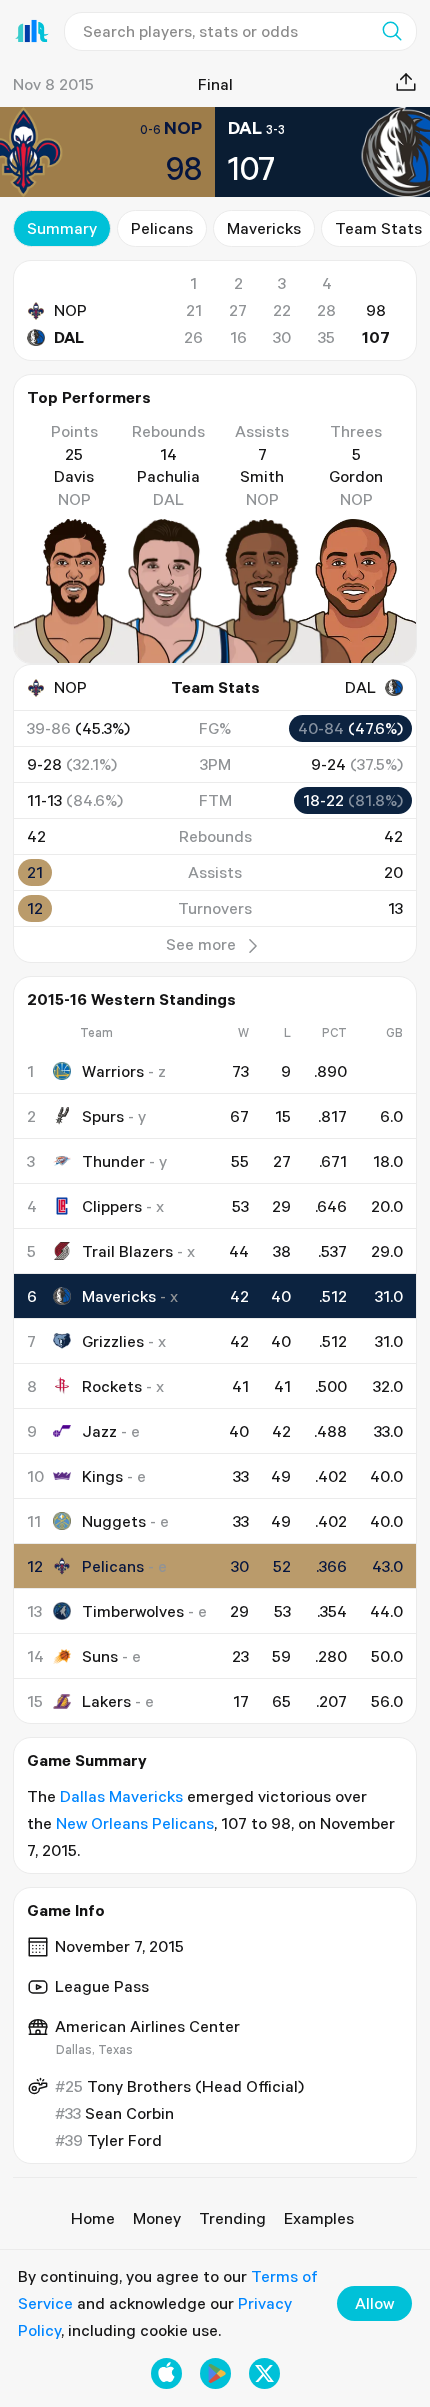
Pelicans (162, 228)
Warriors (113, 1071)
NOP (70, 310)
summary (62, 228)
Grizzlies (113, 1341)
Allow (374, 2303)
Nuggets (114, 1521)
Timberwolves (133, 1611)
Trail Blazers (127, 1251)
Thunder (113, 1161)
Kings (102, 1476)
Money (157, 2218)
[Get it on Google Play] (215, 2373)
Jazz (99, 1431)
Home (93, 2218)
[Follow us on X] (264, 2373)
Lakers (106, 1701)
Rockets (112, 1386)
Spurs (103, 1116)
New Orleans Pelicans (135, 1823)
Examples (319, 2218)
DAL (69, 337)
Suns (100, 1656)
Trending (232, 2218)
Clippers (112, 1206)
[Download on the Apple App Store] (166, 2373)
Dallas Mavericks (121, 1796)
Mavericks (264, 228)
